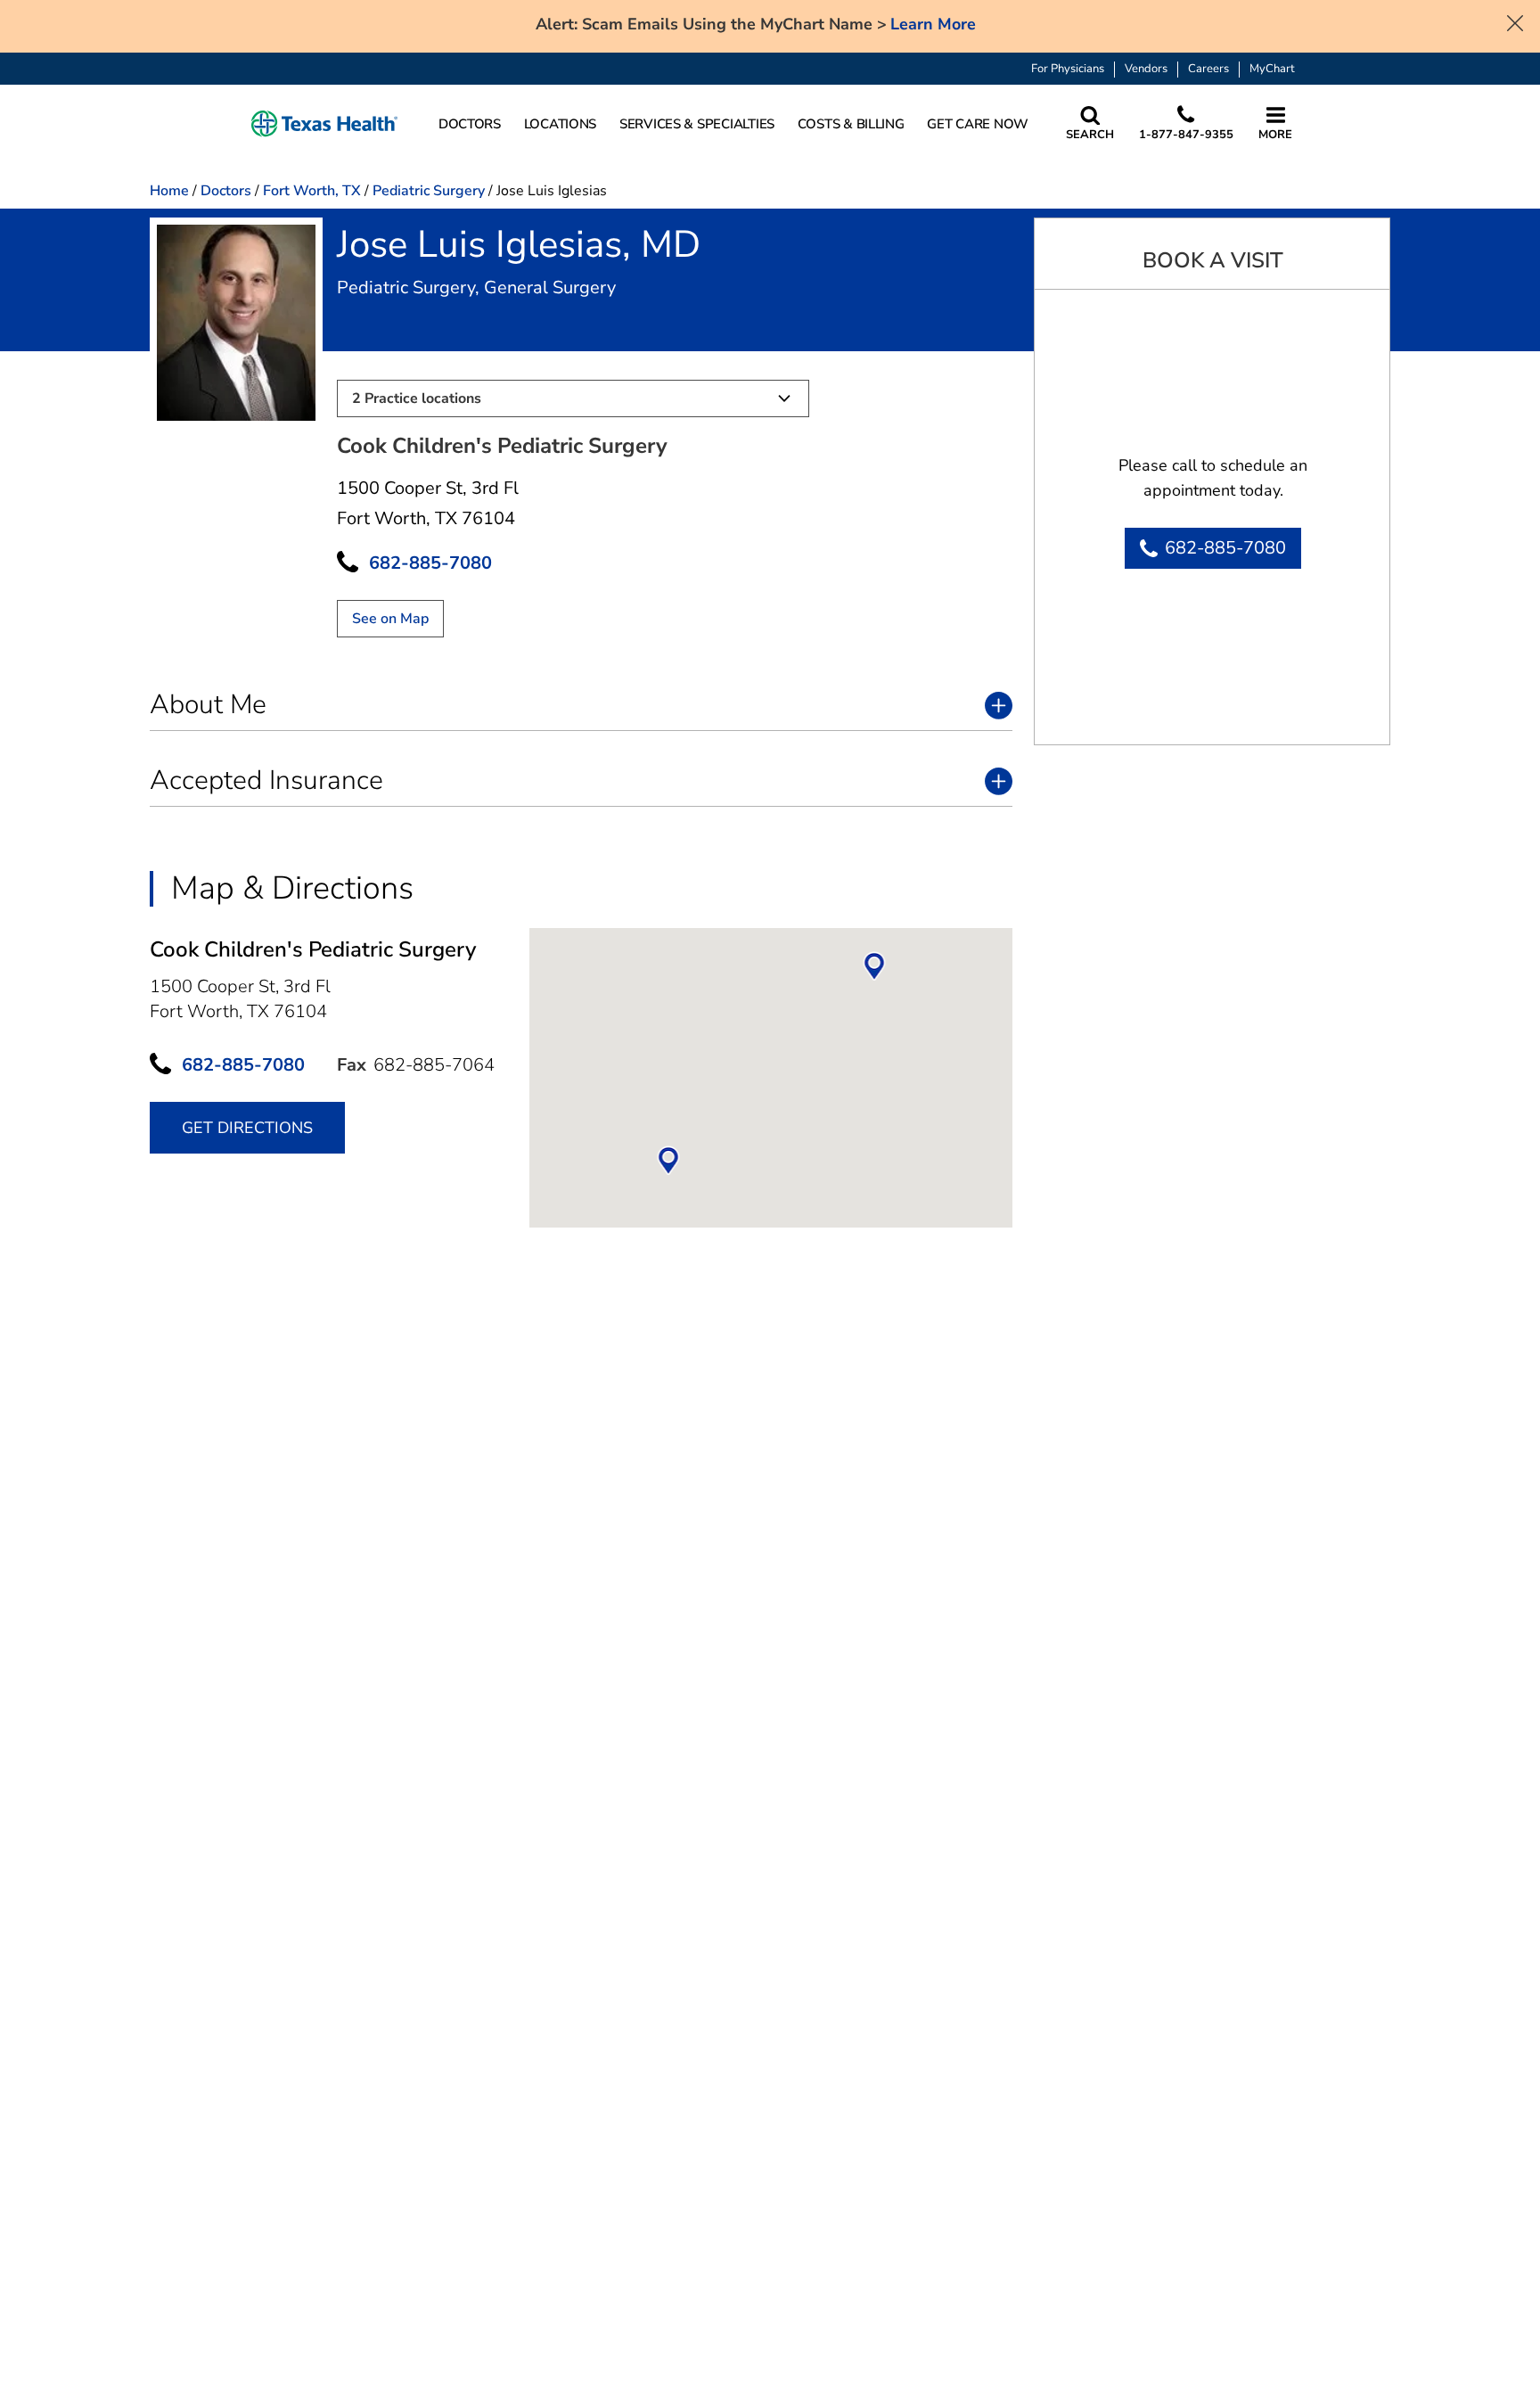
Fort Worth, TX (312, 191)
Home (169, 191)
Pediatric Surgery (429, 191)
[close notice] (1515, 21)
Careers (1208, 69)
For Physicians (1068, 69)
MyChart (1272, 69)
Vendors (1146, 69)
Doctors (226, 191)
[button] (324, 124)
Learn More (933, 25)
